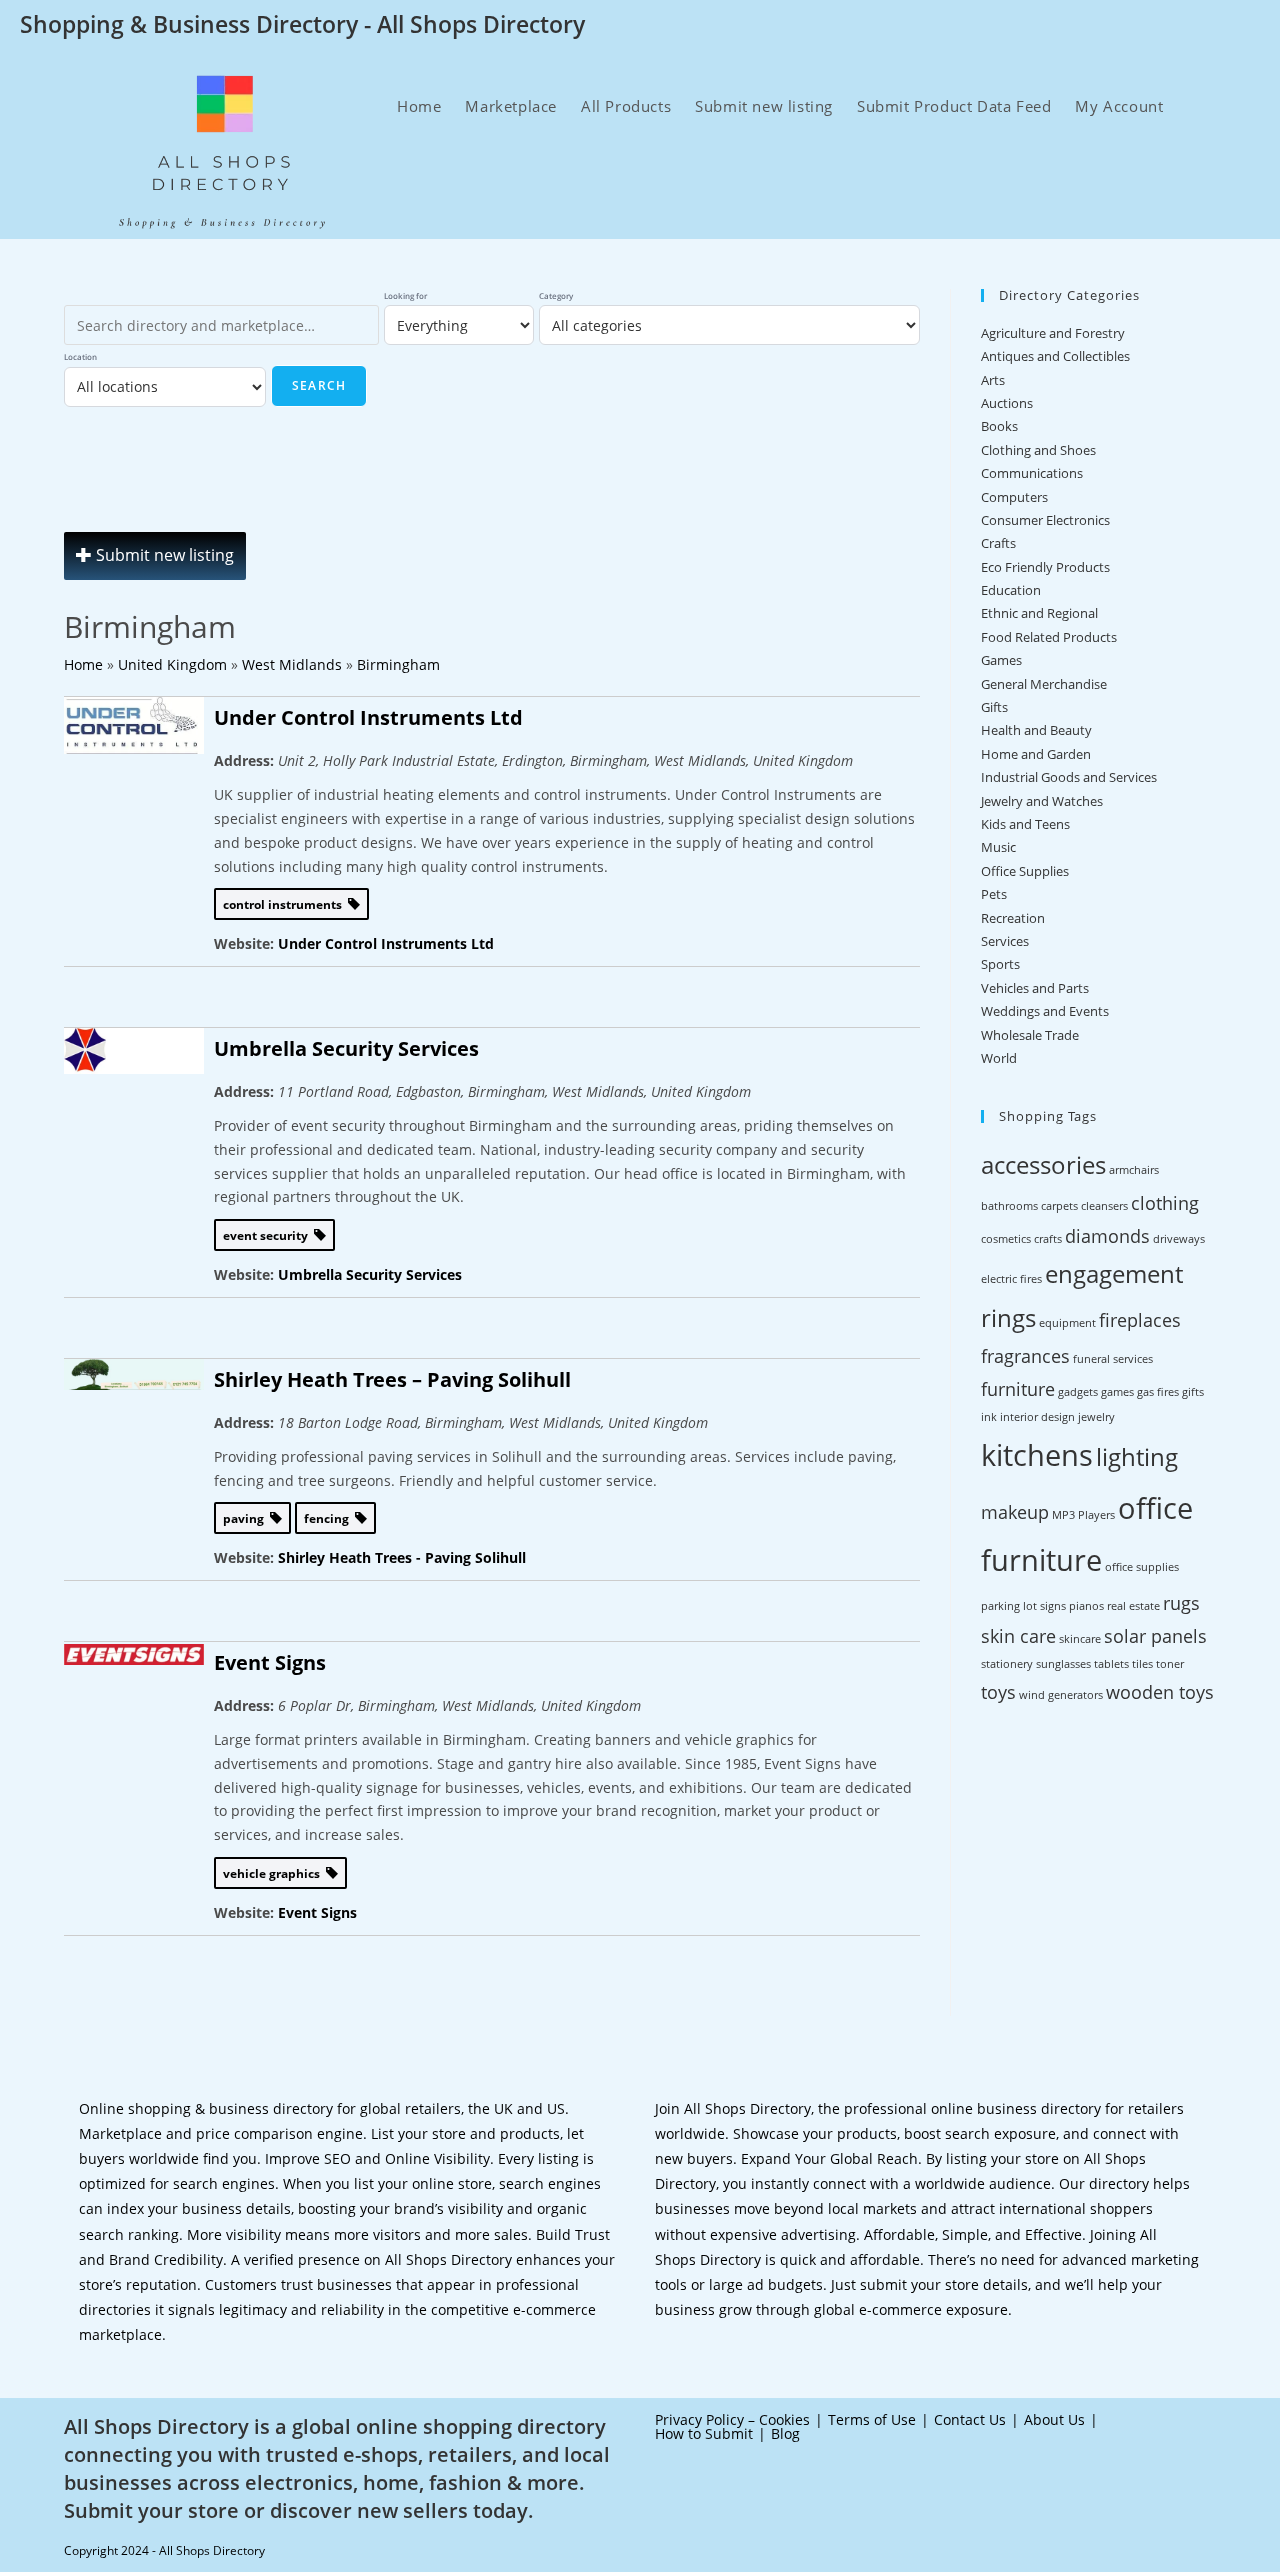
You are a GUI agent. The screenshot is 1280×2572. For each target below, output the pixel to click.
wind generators (1061, 1695)
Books (999, 426)
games (1117, 1392)
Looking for (405, 295)
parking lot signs (1023, 1606)
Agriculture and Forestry (1053, 333)
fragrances (1025, 1356)
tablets (1111, 1664)
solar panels (1155, 1636)
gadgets (1078, 1392)
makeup (1015, 1512)
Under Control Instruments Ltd (368, 717)
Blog (785, 2433)
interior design (1037, 1417)
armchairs (1134, 1170)
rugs (1181, 1603)
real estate (1133, 1606)
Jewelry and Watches (1042, 801)
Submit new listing (163, 555)
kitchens (1037, 1455)
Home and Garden (1036, 754)
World (999, 1058)
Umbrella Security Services (346, 1048)
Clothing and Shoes (1038, 450)
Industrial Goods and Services (1069, 777)
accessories (1043, 1164)
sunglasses (1063, 1664)
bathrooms (1009, 1206)
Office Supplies (1025, 871)
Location (80, 356)
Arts (993, 380)
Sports (1000, 964)
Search (319, 385)
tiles (1142, 1664)
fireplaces (1140, 1320)
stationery (1007, 1664)
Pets (994, 894)
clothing (1165, 1203)
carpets (1059, 1206)
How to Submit (704, 2433)
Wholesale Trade (1030, 1035)
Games (1001, 660)
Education (1011, 590)
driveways (1179, 1239)
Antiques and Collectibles (1055, 356)
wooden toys (1160, 1692)
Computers (1014, 497)
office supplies (1142, 1567)
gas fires (1158, 1392)
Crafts (998, 543)
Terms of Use (872, 2419)
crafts (1048, 1239)
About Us (1054, 2419)
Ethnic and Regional (1039, 613)
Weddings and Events (1045, 1011)
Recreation (1013, 918)
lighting (1137, 1456)
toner (1170, 1664)
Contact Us (970, 2419)
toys (998, 1692)
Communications (1032, 473)
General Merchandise (1044, 684)
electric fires (1011, 1279)
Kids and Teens (1025, 824)
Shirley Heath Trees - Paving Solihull (402, 1557)
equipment (1067, 1323)
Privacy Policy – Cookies (732, 2419)
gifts (1193, 1392)
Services (1005, 941)
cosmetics (1006, 1239)
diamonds (1107, 1236)
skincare (1080, 1639)
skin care (1018, 1636)
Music (998, 847)
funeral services (1113, 1359)
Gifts (994, 707)
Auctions (1007, 403)
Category (556, 295)
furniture (1018, 1389)
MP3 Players (1083, 1515)
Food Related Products (1049, 637)
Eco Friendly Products (1045, 567)
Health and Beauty (1036, 730)
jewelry (1096, 1417)
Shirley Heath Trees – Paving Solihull (392, 1379)
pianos (1086, 1606)
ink (989, 1417)
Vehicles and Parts (1035, 988)
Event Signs (270, 1662)
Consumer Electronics (1045, 520)
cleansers (1104, 1206)
